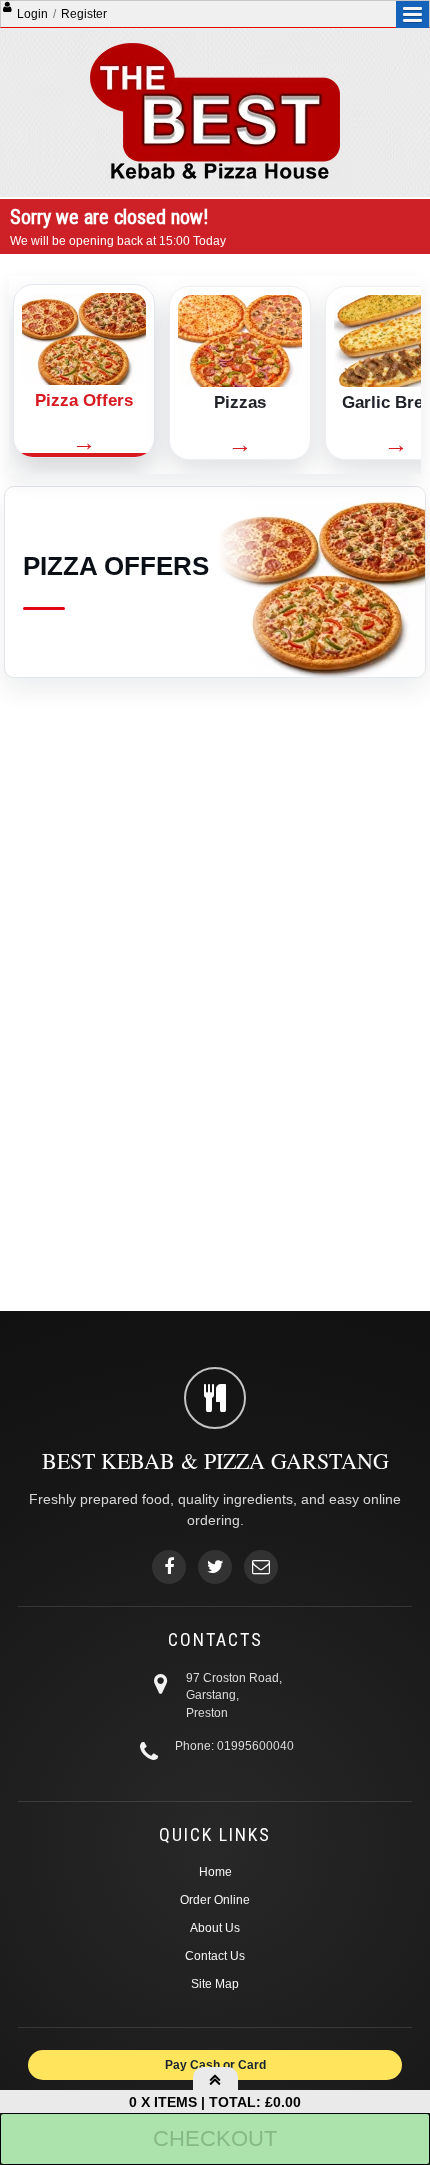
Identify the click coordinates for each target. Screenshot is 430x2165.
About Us (215, 1928)
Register (84, 14)
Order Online (215, 1900)
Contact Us (215, 1956)
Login (32, 14)
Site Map (215, 1984)
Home (215, 1872)
